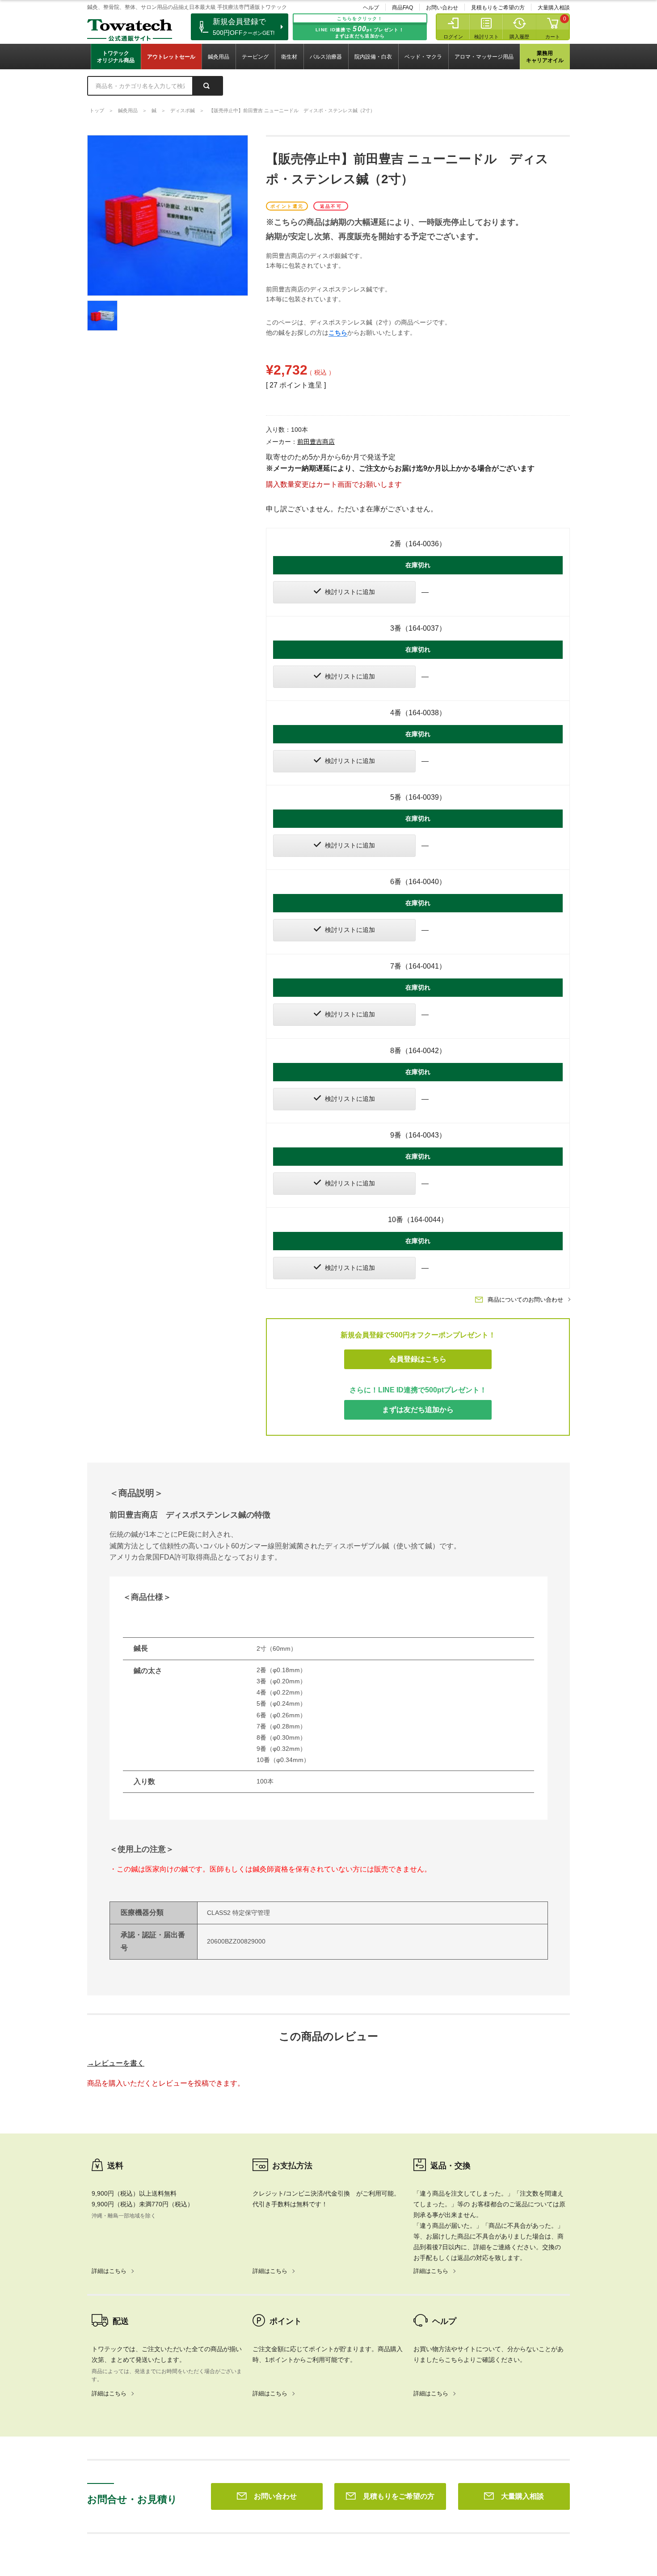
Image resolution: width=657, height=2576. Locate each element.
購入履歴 (519, 37)
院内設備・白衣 (373, 57)
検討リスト (486, 37)
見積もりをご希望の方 (498, 8)
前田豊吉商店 (316, 442)
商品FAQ (402, 8)
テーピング (255, 57)
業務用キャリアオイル (545, 57)
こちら (338, 333)
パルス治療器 (326, 57)
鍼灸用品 (219, 57)
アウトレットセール (171, 57)
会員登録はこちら (418, 1359)
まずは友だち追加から (418, 1410)
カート (553, 37)
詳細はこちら (109, 2271)
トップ (97, 110)
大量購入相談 (554, 8)
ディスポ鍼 (183, 110)
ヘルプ (371, 8)
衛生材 (289, 57)
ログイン (453, 37)
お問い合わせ (442, 8)
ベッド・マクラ (423, 57)
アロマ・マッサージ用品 (484, 57)
